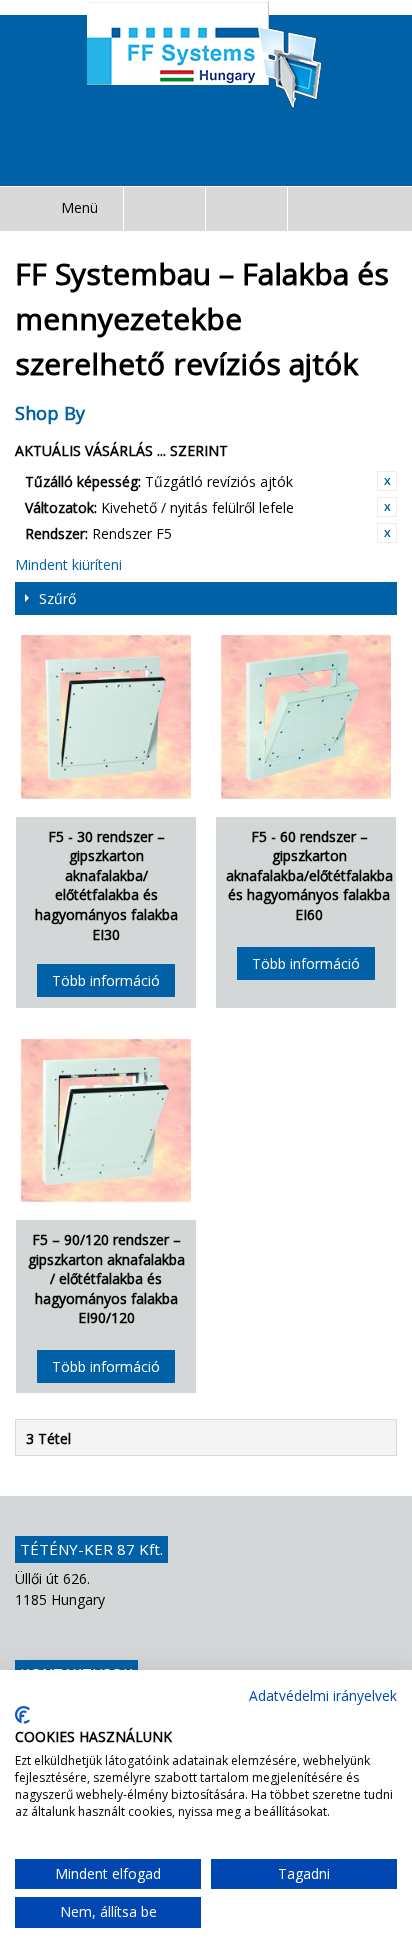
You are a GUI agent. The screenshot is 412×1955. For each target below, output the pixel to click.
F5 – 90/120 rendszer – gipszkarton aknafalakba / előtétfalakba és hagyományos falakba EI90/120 (106, 1278)
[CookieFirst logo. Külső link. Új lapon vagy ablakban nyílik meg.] (22, 1715)
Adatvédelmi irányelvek (323, 1695)
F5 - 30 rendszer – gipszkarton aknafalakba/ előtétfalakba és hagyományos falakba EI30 (106, 885)
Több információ (106, 980)
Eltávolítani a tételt (387, 481)
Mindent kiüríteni (68, 564)
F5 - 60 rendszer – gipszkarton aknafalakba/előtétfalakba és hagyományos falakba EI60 (309, 875)
